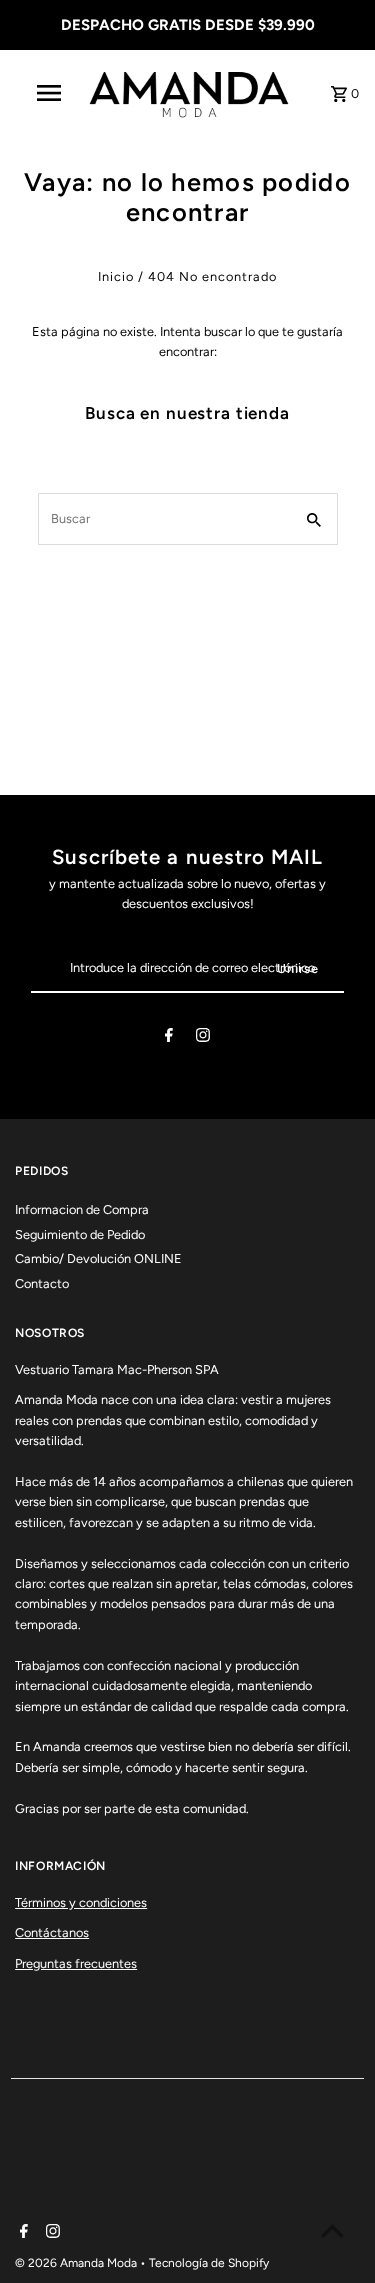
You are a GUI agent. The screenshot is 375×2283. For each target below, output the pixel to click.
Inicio (116, 276)
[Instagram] (203, 1038)
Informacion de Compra (82, 1209)
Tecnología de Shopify (209, 2263)
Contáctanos (52, 1932)
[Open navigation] (48, 93)
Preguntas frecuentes (76, 1963)
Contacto (42, 1283)
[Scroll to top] (332, 2230)
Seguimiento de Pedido (80, 1234)
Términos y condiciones (81, 1902)
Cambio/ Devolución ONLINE (98, 1258)
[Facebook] (169, 1038)
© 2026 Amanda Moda (77, 2263)
